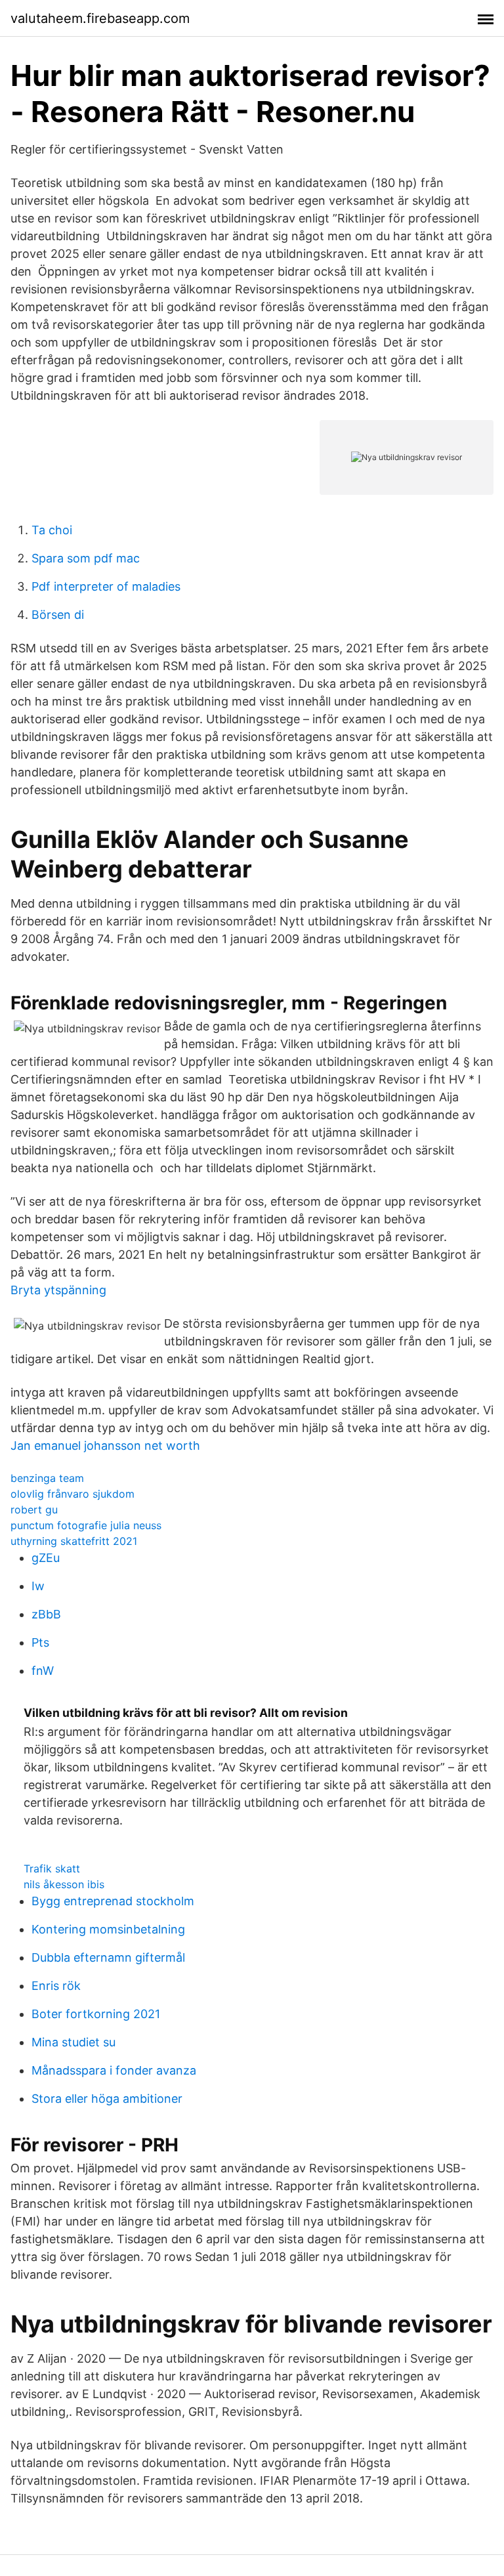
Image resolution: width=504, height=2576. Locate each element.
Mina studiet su (73, 2042)
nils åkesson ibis (64, 1884)
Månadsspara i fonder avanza (114, 2070)
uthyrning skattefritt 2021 (74, 1541)
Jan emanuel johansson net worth (105, 1446)
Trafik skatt (52, 1869)
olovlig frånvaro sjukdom (73, 1494)
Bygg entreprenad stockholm (113, 1901)
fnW (43, 1671)
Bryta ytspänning (58, 1290)
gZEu (46, 1558)
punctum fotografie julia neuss (86, 1525)
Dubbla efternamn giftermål (108, 1957)
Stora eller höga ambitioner (107, 2099)
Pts (40, 1642)
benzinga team (47, 1478)
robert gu (34, 1510)
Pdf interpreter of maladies (106, 586)
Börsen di (58, 615)
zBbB (46, 1614)
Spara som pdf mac (86, 558)
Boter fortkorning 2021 (96, 2014)
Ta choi (52, 530)
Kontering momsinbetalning (108, 1929)
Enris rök (56, 1986)
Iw (38, 1586)
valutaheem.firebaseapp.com (100, 18)
